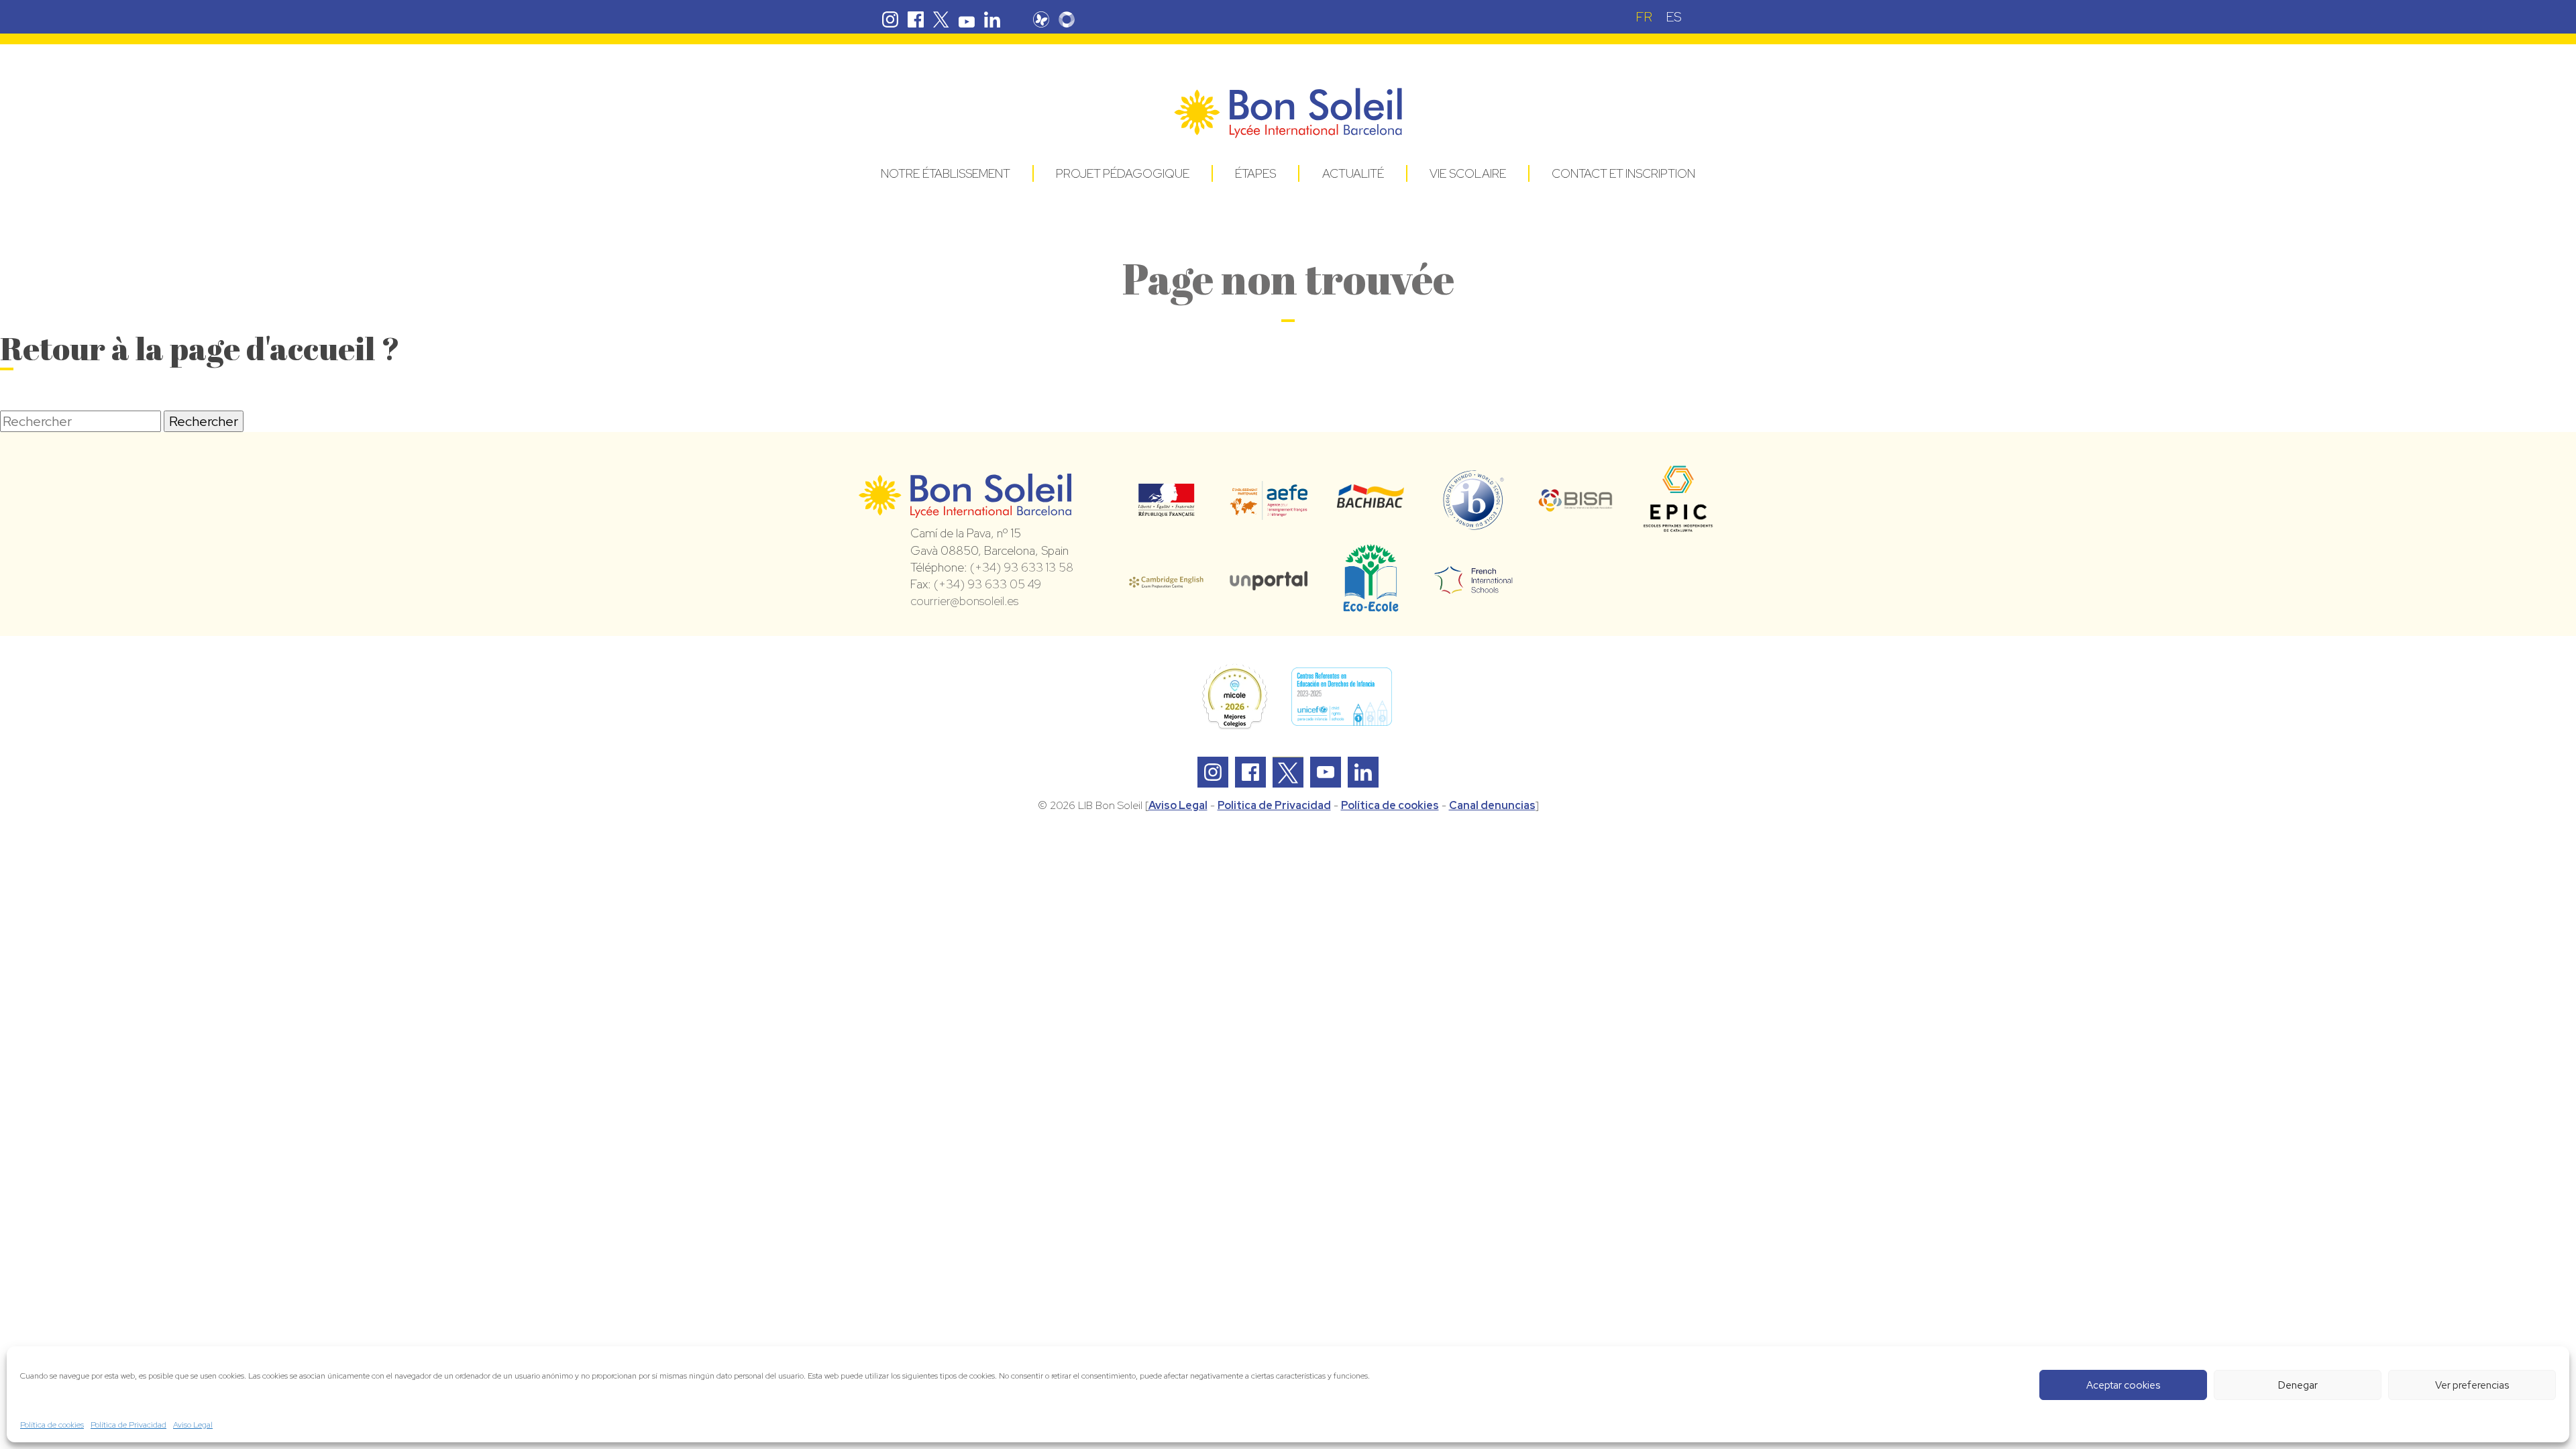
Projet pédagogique (1123, 173)
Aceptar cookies (2123, 1385)
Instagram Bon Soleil (890, 19)
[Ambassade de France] (1166, 508)
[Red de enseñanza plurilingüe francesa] (1473, 586)
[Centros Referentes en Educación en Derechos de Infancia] (1342, 697)
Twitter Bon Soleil (941, 19)
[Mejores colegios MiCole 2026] (1234, 697)
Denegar (2298, 1385)
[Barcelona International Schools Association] (1576, 503)
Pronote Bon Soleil (1041, 19)
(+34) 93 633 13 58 (1022, 567)
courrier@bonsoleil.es (964, 601)
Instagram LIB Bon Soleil (1213, 772)
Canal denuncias (1492, 805)
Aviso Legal (193, 1425)
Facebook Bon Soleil (916, 19)
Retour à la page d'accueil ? (200, 348)
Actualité (1353, 173)
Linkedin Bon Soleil (992, 19)
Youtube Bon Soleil (967, 19)
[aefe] (1269, 511)
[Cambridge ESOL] (1166, 580)
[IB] (1473, 524)
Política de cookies (52, 1425)
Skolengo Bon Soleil (1067, 19)
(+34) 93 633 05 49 (987, 584)
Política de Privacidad (128, 1425)
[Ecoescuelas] (1371, 606)
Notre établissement (946, 173)
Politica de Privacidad (1274, 805)
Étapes (1255, 173)
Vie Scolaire (1468, 173)
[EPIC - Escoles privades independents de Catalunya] (1678, 531)
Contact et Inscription (1623, 173)
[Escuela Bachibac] (1371, 504)
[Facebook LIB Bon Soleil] (1250, 772)
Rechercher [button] (204, 421)
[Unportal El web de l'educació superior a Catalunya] (1269, 581)
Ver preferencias (2472, 1385)
